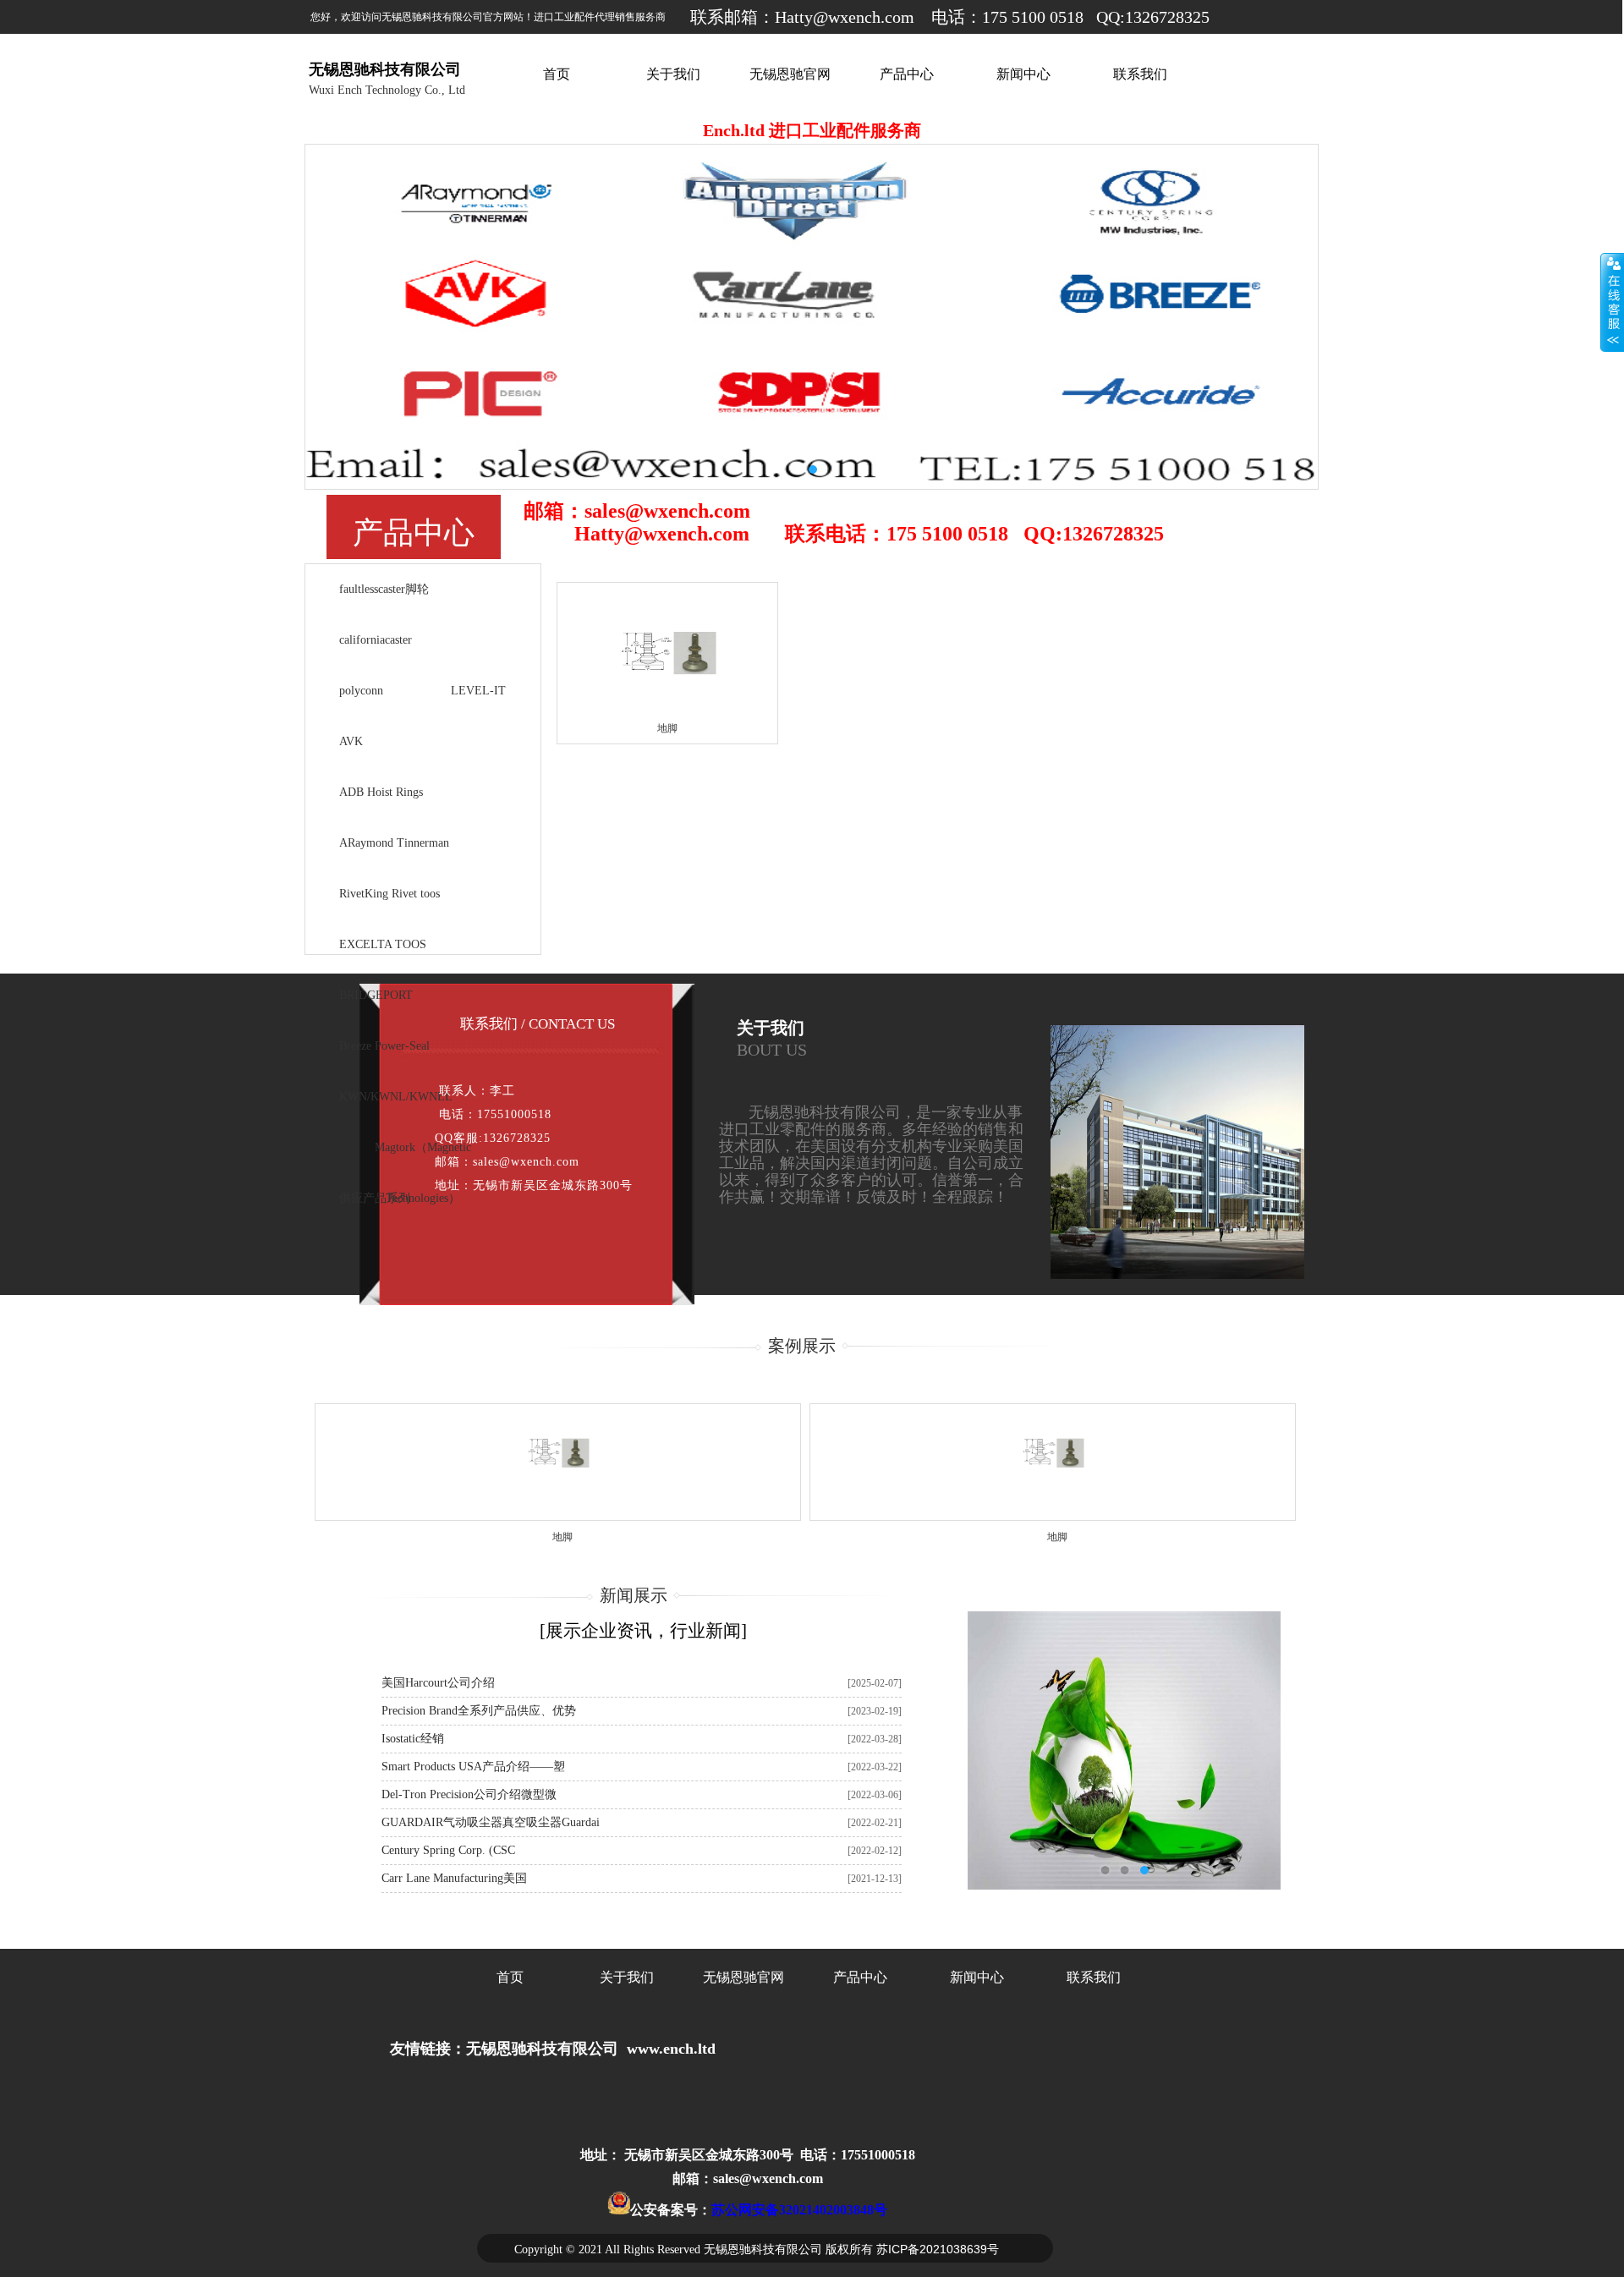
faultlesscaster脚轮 (384, 589)
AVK (351, 741)
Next (1271, 317)
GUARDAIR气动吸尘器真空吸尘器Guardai (491, 1822)
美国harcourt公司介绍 (438, 1683)
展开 (1612, 302)
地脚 (562, 1537)
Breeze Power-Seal (384, 1046)
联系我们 (1140, 74)
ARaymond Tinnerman (394, 843)
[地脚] (667, 740)
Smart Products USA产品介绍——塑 (473, 1767)
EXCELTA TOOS (383, 944)
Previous (352, 317)
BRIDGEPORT (376, 995)
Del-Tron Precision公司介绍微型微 (469, 1794)
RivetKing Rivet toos (390, 894)
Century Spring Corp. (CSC (448, 1850)
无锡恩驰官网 (790, 74)
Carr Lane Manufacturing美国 (454, 1878)
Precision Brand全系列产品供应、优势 (479, 1711)
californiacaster (376, 640)
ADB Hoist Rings (381, 792)
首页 (557, 74)
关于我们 (673, 74)
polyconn (361, 691)
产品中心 (907, 74)
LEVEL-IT (478, 691)
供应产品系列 (375, 1198)
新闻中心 (1023, 74)
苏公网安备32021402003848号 (799, 2210)
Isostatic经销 (413, 1739)
